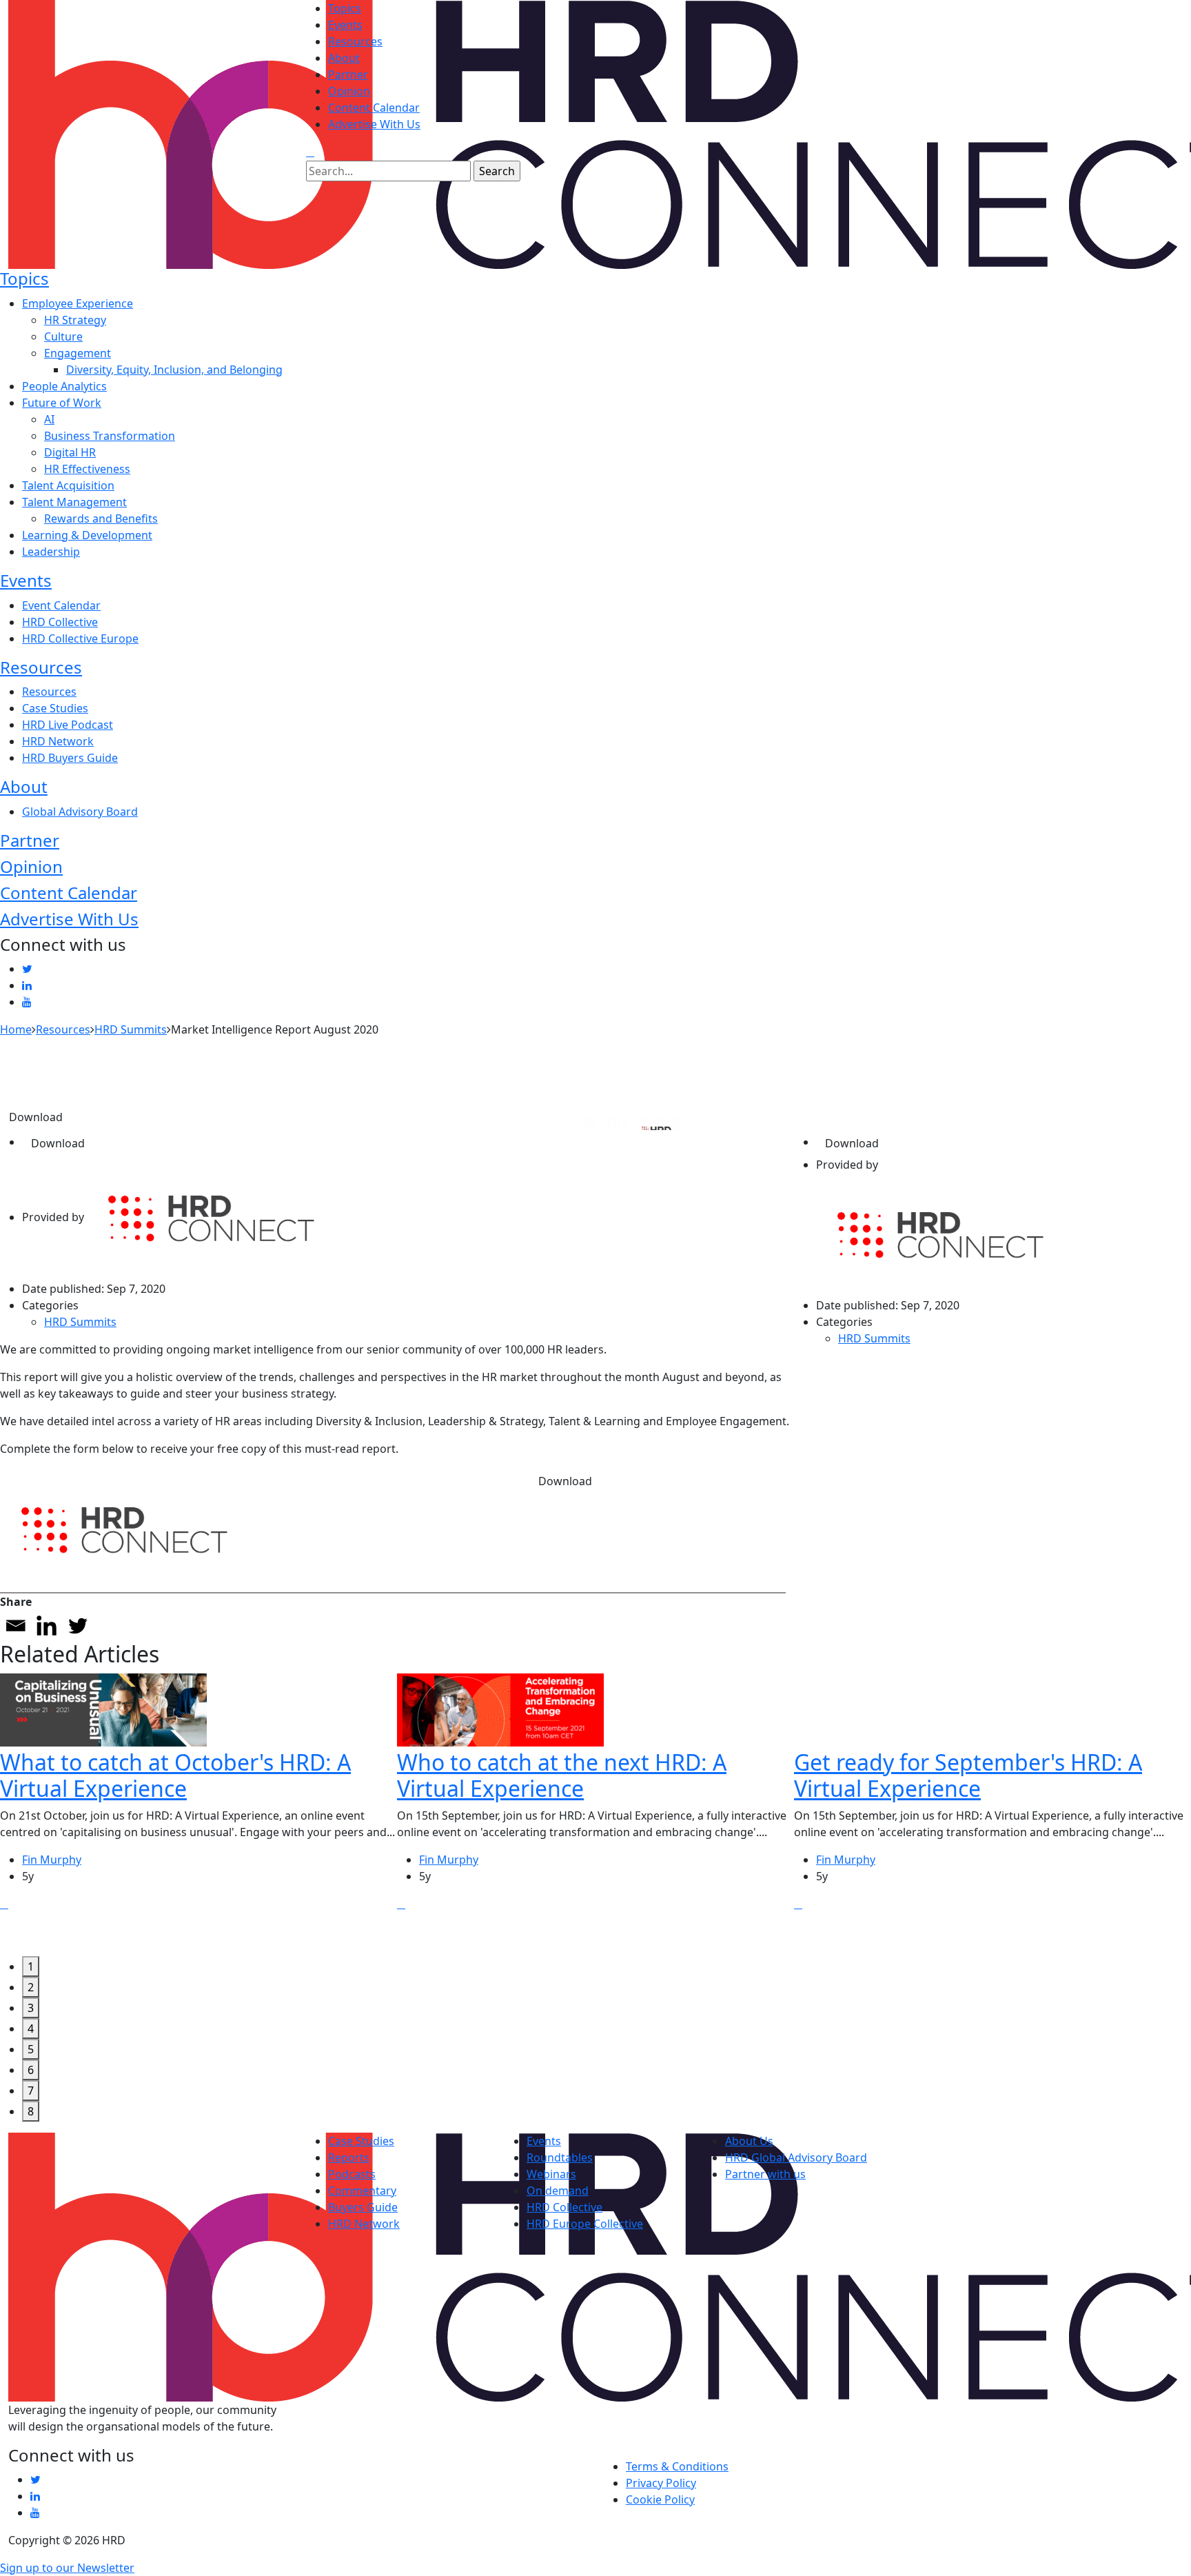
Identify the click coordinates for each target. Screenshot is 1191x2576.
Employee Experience (78, 303)
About (344, 58)
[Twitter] (78, 1626)
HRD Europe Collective (585, 2224)
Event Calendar (61, 605)
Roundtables (560, 2157)
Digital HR (70, 452)
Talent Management (74, 502)
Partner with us (765, 2174)
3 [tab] (31, 2008)
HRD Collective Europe (80, 638)
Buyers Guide (363, 2207)
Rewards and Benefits (101, 519)
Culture (63, 336)
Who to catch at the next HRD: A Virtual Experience (562, 1775)
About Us (749, 2141)
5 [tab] (31, 2049)
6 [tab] (31, 2070)
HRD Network (58, 741)
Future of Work (62, 403)
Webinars (551, 2174)
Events (345, 25)
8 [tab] (31, 2111)
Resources (355, 41)
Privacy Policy (661, 2483)
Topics (345, 8)
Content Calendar (374, 108)
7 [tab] (31, 2091)
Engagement (78, 353)
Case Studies (55, 708)
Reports (349, 2157)
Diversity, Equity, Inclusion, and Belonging (174, 370)
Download (36, 1117)
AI (49, 419)
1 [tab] (31, 1966)
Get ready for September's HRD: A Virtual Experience (968, 1775)
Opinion (349, 91)
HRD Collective (60, 622)
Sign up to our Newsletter (67, 2568)
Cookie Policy (660, 2499)
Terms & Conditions (677, 2466)
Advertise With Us (374, 124)
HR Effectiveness (87, 469)
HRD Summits (80, 1322)
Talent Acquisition (68, 485)
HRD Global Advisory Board (796, 2157)
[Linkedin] (47, 1626)
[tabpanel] (198, 1815)
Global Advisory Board (80, 812)
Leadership (51, 552)
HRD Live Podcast (68, 725)
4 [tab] (31, 2029)
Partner (348, 74)
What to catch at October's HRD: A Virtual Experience (175, 1775)
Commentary (362, 2191)
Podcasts (352, 2174)
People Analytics (64, 386)
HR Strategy (75, 320)
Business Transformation (110, 436)
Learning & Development (87, 535)
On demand (558, 2191)
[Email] (16, 1626)
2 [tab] (31, 1987)
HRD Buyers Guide (70, 758)
